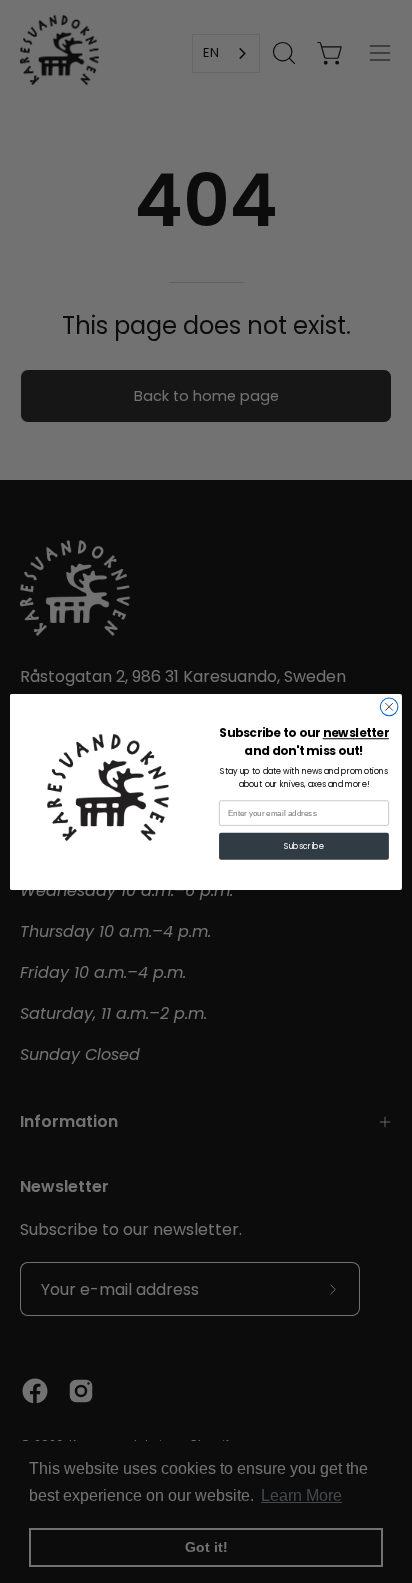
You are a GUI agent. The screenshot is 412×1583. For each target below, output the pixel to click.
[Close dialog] (389, 707)
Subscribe (303, 846)
